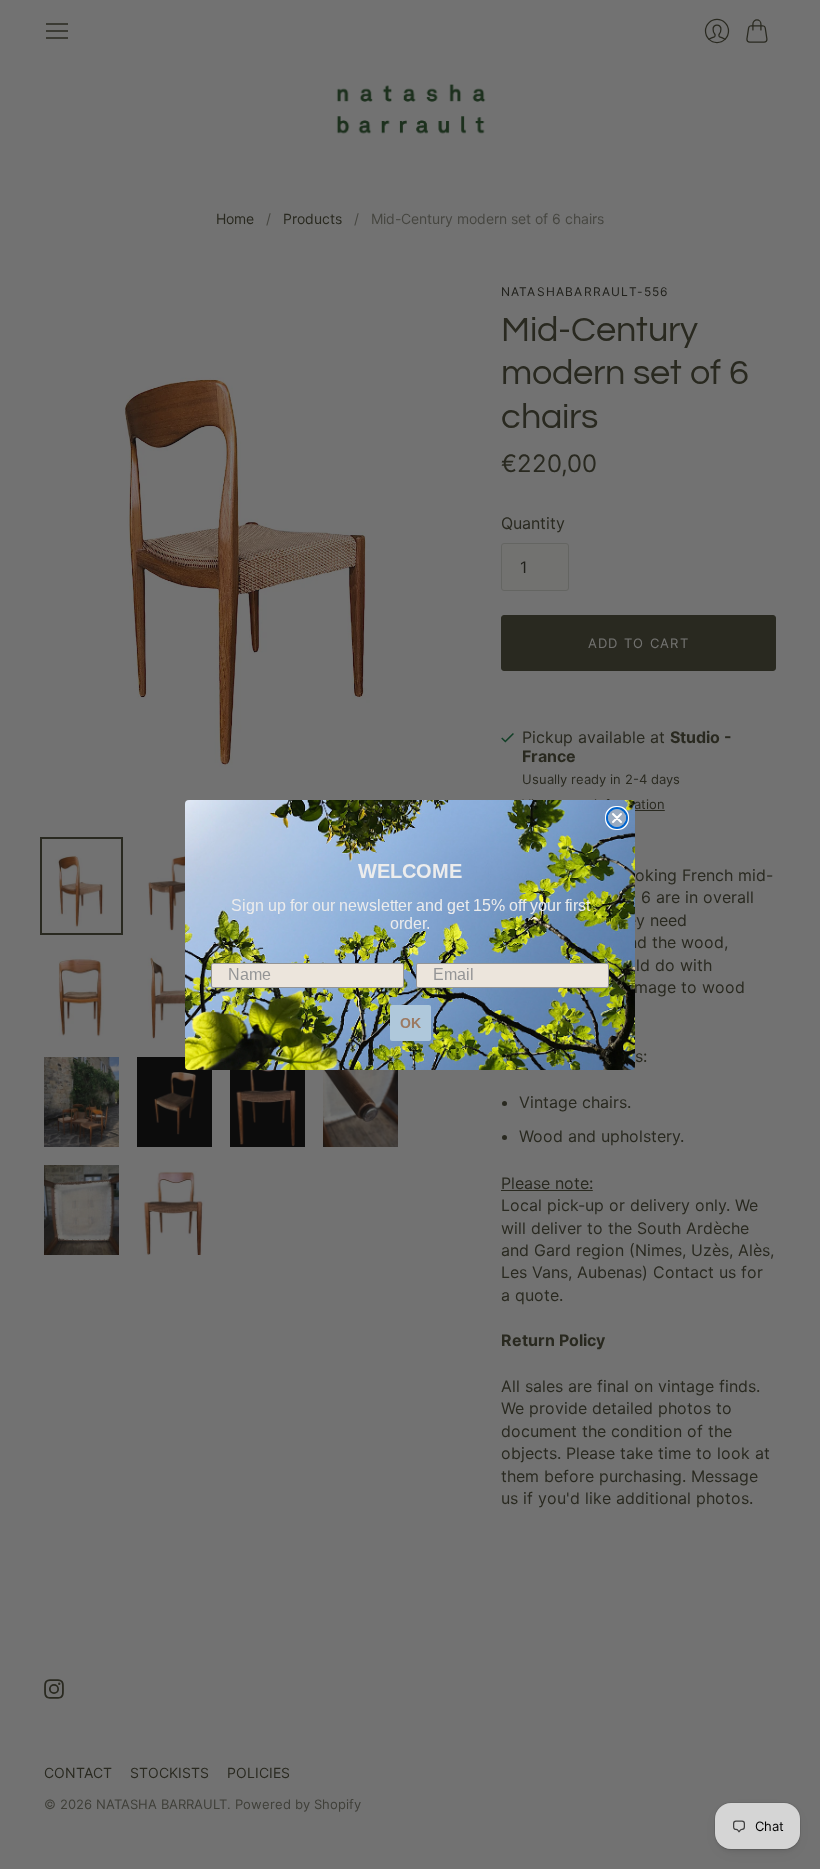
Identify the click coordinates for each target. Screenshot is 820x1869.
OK (410, 1023)
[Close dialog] (617, 818)
